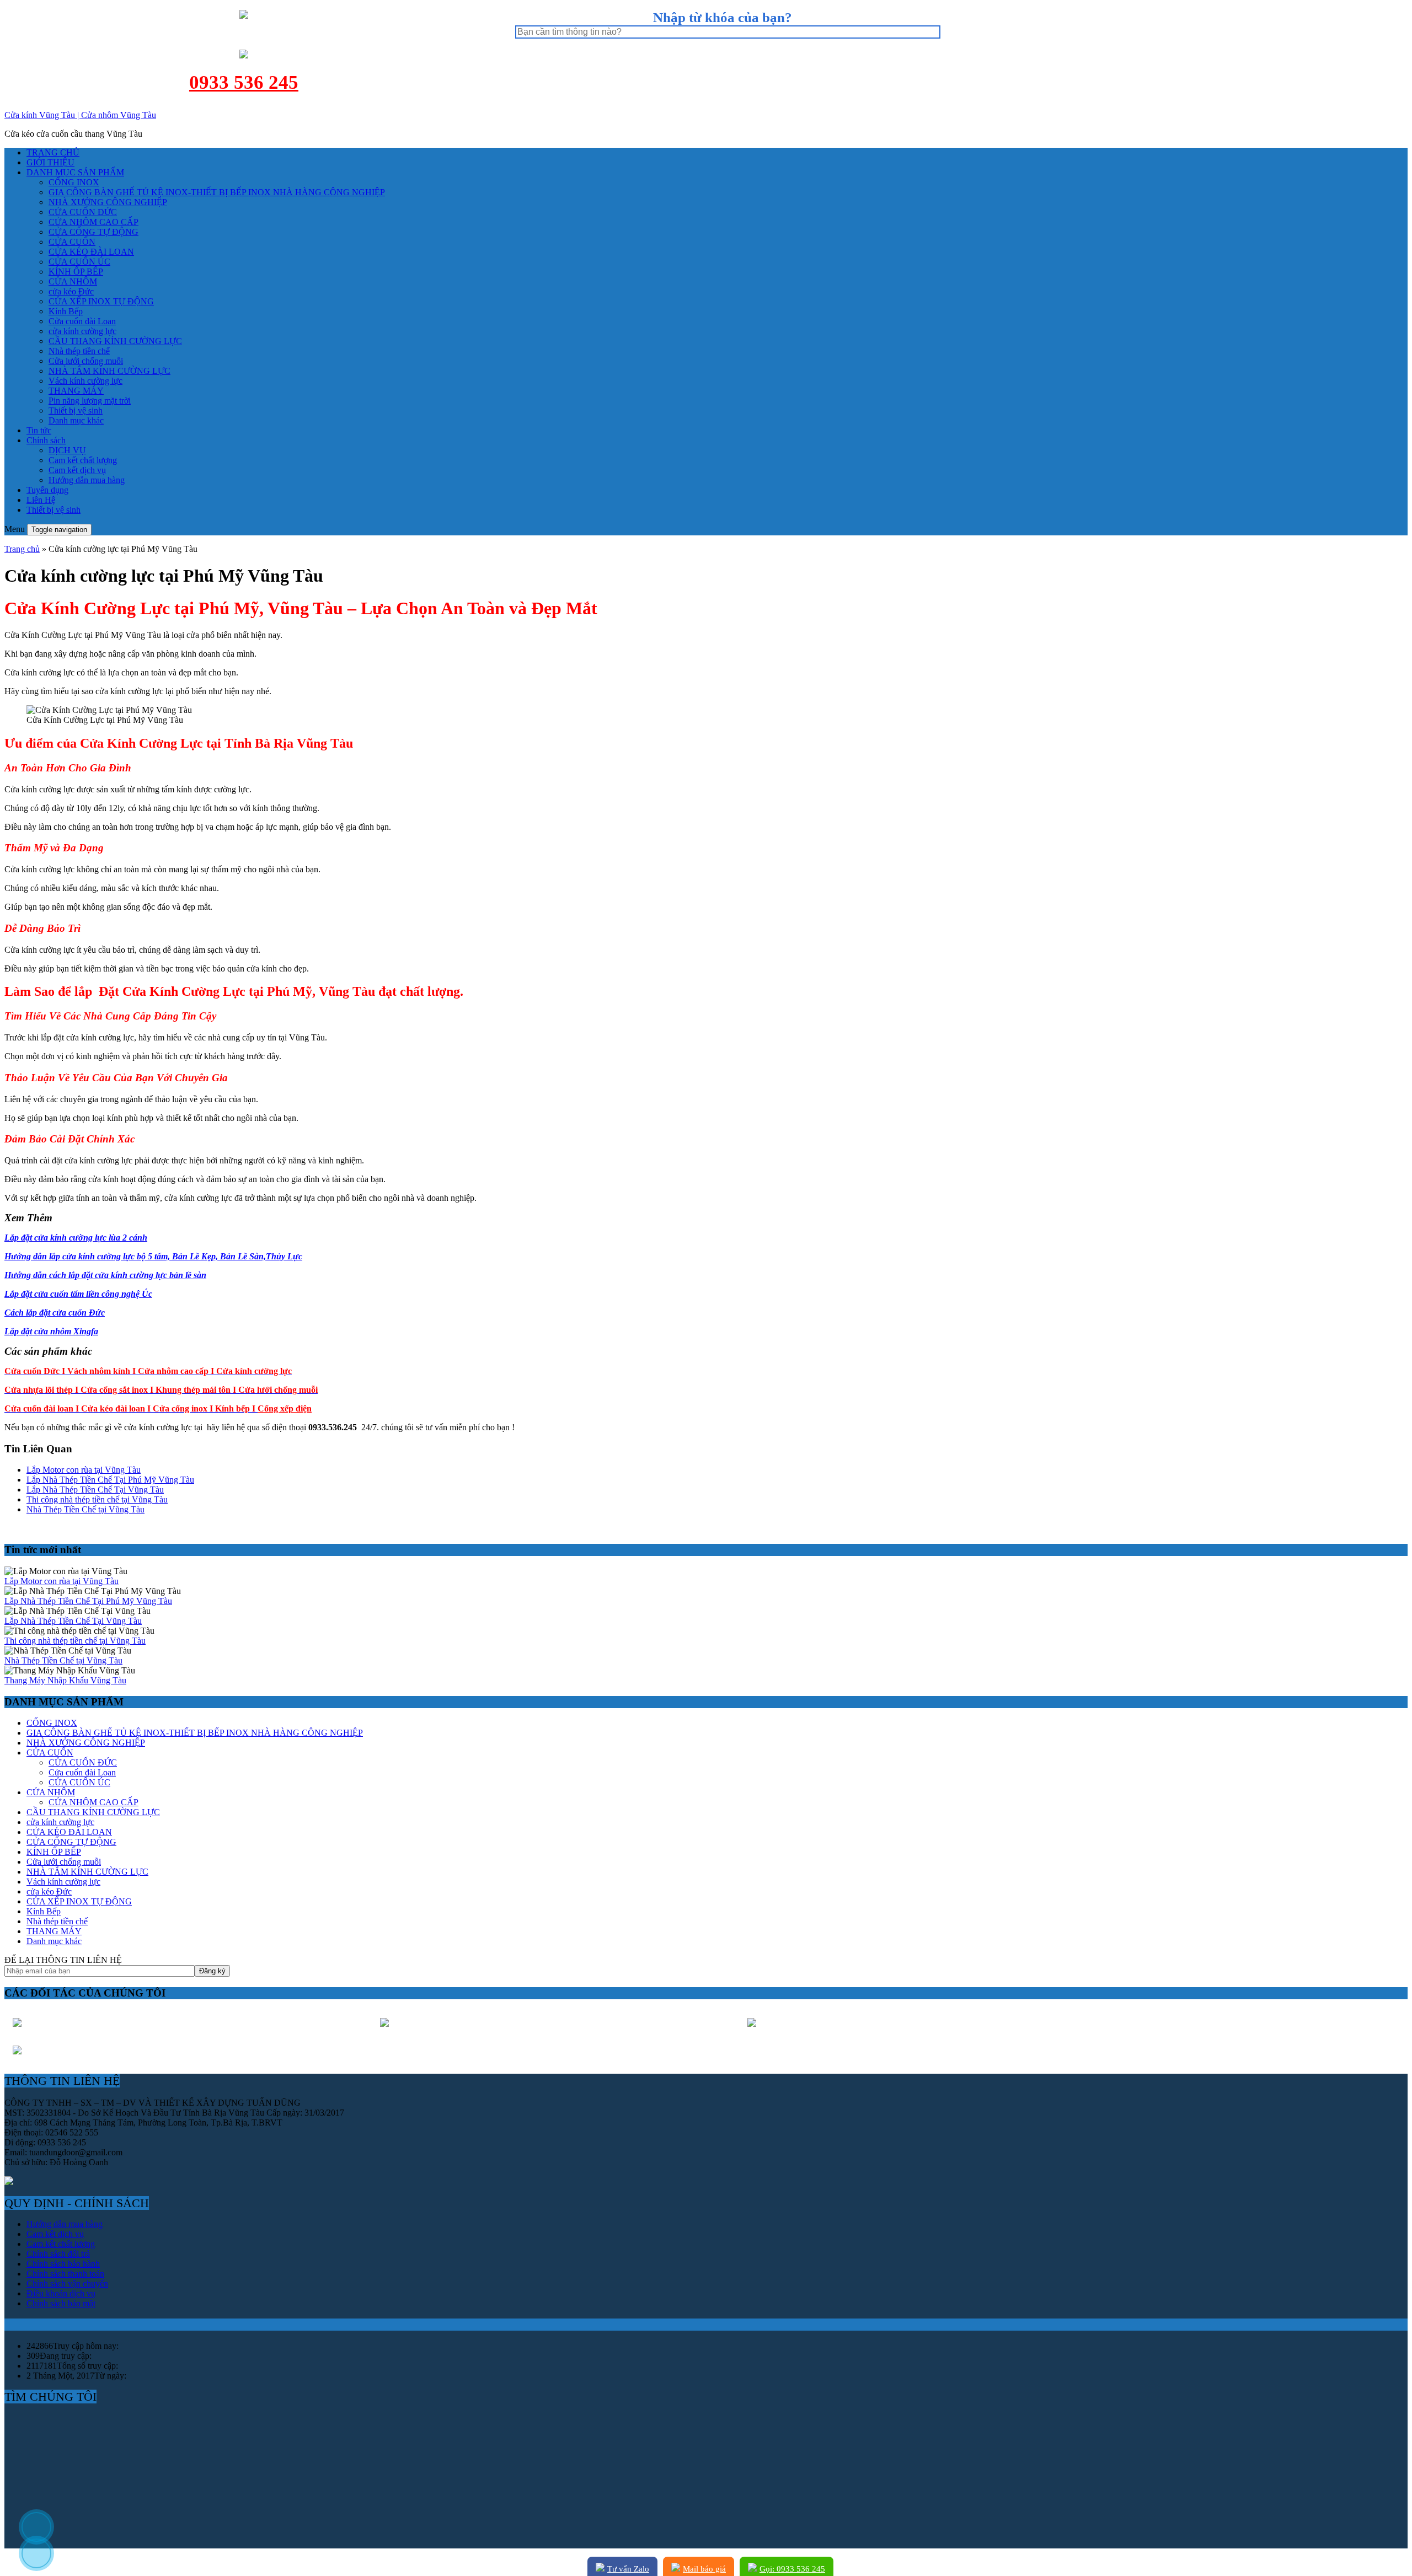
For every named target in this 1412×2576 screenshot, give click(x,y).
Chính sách (46, 440)
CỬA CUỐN (72, 242)
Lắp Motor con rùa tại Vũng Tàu (84, 1470)
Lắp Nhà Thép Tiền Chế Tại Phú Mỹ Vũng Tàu (110, 1480)
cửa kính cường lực (82, 331)
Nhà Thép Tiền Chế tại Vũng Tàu (85, 1509)
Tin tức (39, 430)
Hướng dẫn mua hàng (87, 480)
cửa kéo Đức (71, 291)
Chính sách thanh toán (65, 2274)
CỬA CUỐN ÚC (79, 262)
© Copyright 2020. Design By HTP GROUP (83, 2562)
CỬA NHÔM (73, 281)
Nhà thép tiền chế (79, 351)
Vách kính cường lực (85, 381)
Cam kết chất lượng (83, 460)
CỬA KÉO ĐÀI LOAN (91, 252)
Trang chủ (22, 549)
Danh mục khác (76, 420)
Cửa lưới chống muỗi (86, 361)
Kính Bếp (66, 311)
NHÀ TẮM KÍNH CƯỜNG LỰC (109, 371)
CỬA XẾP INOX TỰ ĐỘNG (101, 301)
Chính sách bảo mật (61, 2303)
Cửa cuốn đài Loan (82, 321)
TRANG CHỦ (53, 152)
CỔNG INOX (74, 182)
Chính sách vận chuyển (67, 2283)
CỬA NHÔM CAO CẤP (93, 222)
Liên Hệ (41, 500)
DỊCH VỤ (67, 450)
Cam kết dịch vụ (77, 470)
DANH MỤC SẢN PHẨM (75, 172)
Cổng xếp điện (285, 1408)
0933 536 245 (244, 82)
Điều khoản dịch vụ (61, 2293)
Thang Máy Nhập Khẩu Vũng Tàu (65, 1680)
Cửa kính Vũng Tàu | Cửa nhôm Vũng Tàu (80, 115)
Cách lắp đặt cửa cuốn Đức (55, 1313)
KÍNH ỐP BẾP (76, 272)
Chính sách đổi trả (58, 2254)
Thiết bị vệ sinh (76, 410)
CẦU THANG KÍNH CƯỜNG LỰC (115, 341)
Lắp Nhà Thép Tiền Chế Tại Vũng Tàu (95, 1490)
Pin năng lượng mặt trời (90, 401)
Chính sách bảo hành (63, 2264)
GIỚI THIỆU (50, 162)
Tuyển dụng (47, 490)
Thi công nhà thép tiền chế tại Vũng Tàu (97, 1499)
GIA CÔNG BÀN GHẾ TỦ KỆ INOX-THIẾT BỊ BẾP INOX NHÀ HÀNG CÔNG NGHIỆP (217, 192)
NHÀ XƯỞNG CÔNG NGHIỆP (108, 202)
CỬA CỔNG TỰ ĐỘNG (93, 232)
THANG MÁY (76, 391)
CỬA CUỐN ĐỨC (83, 212)
